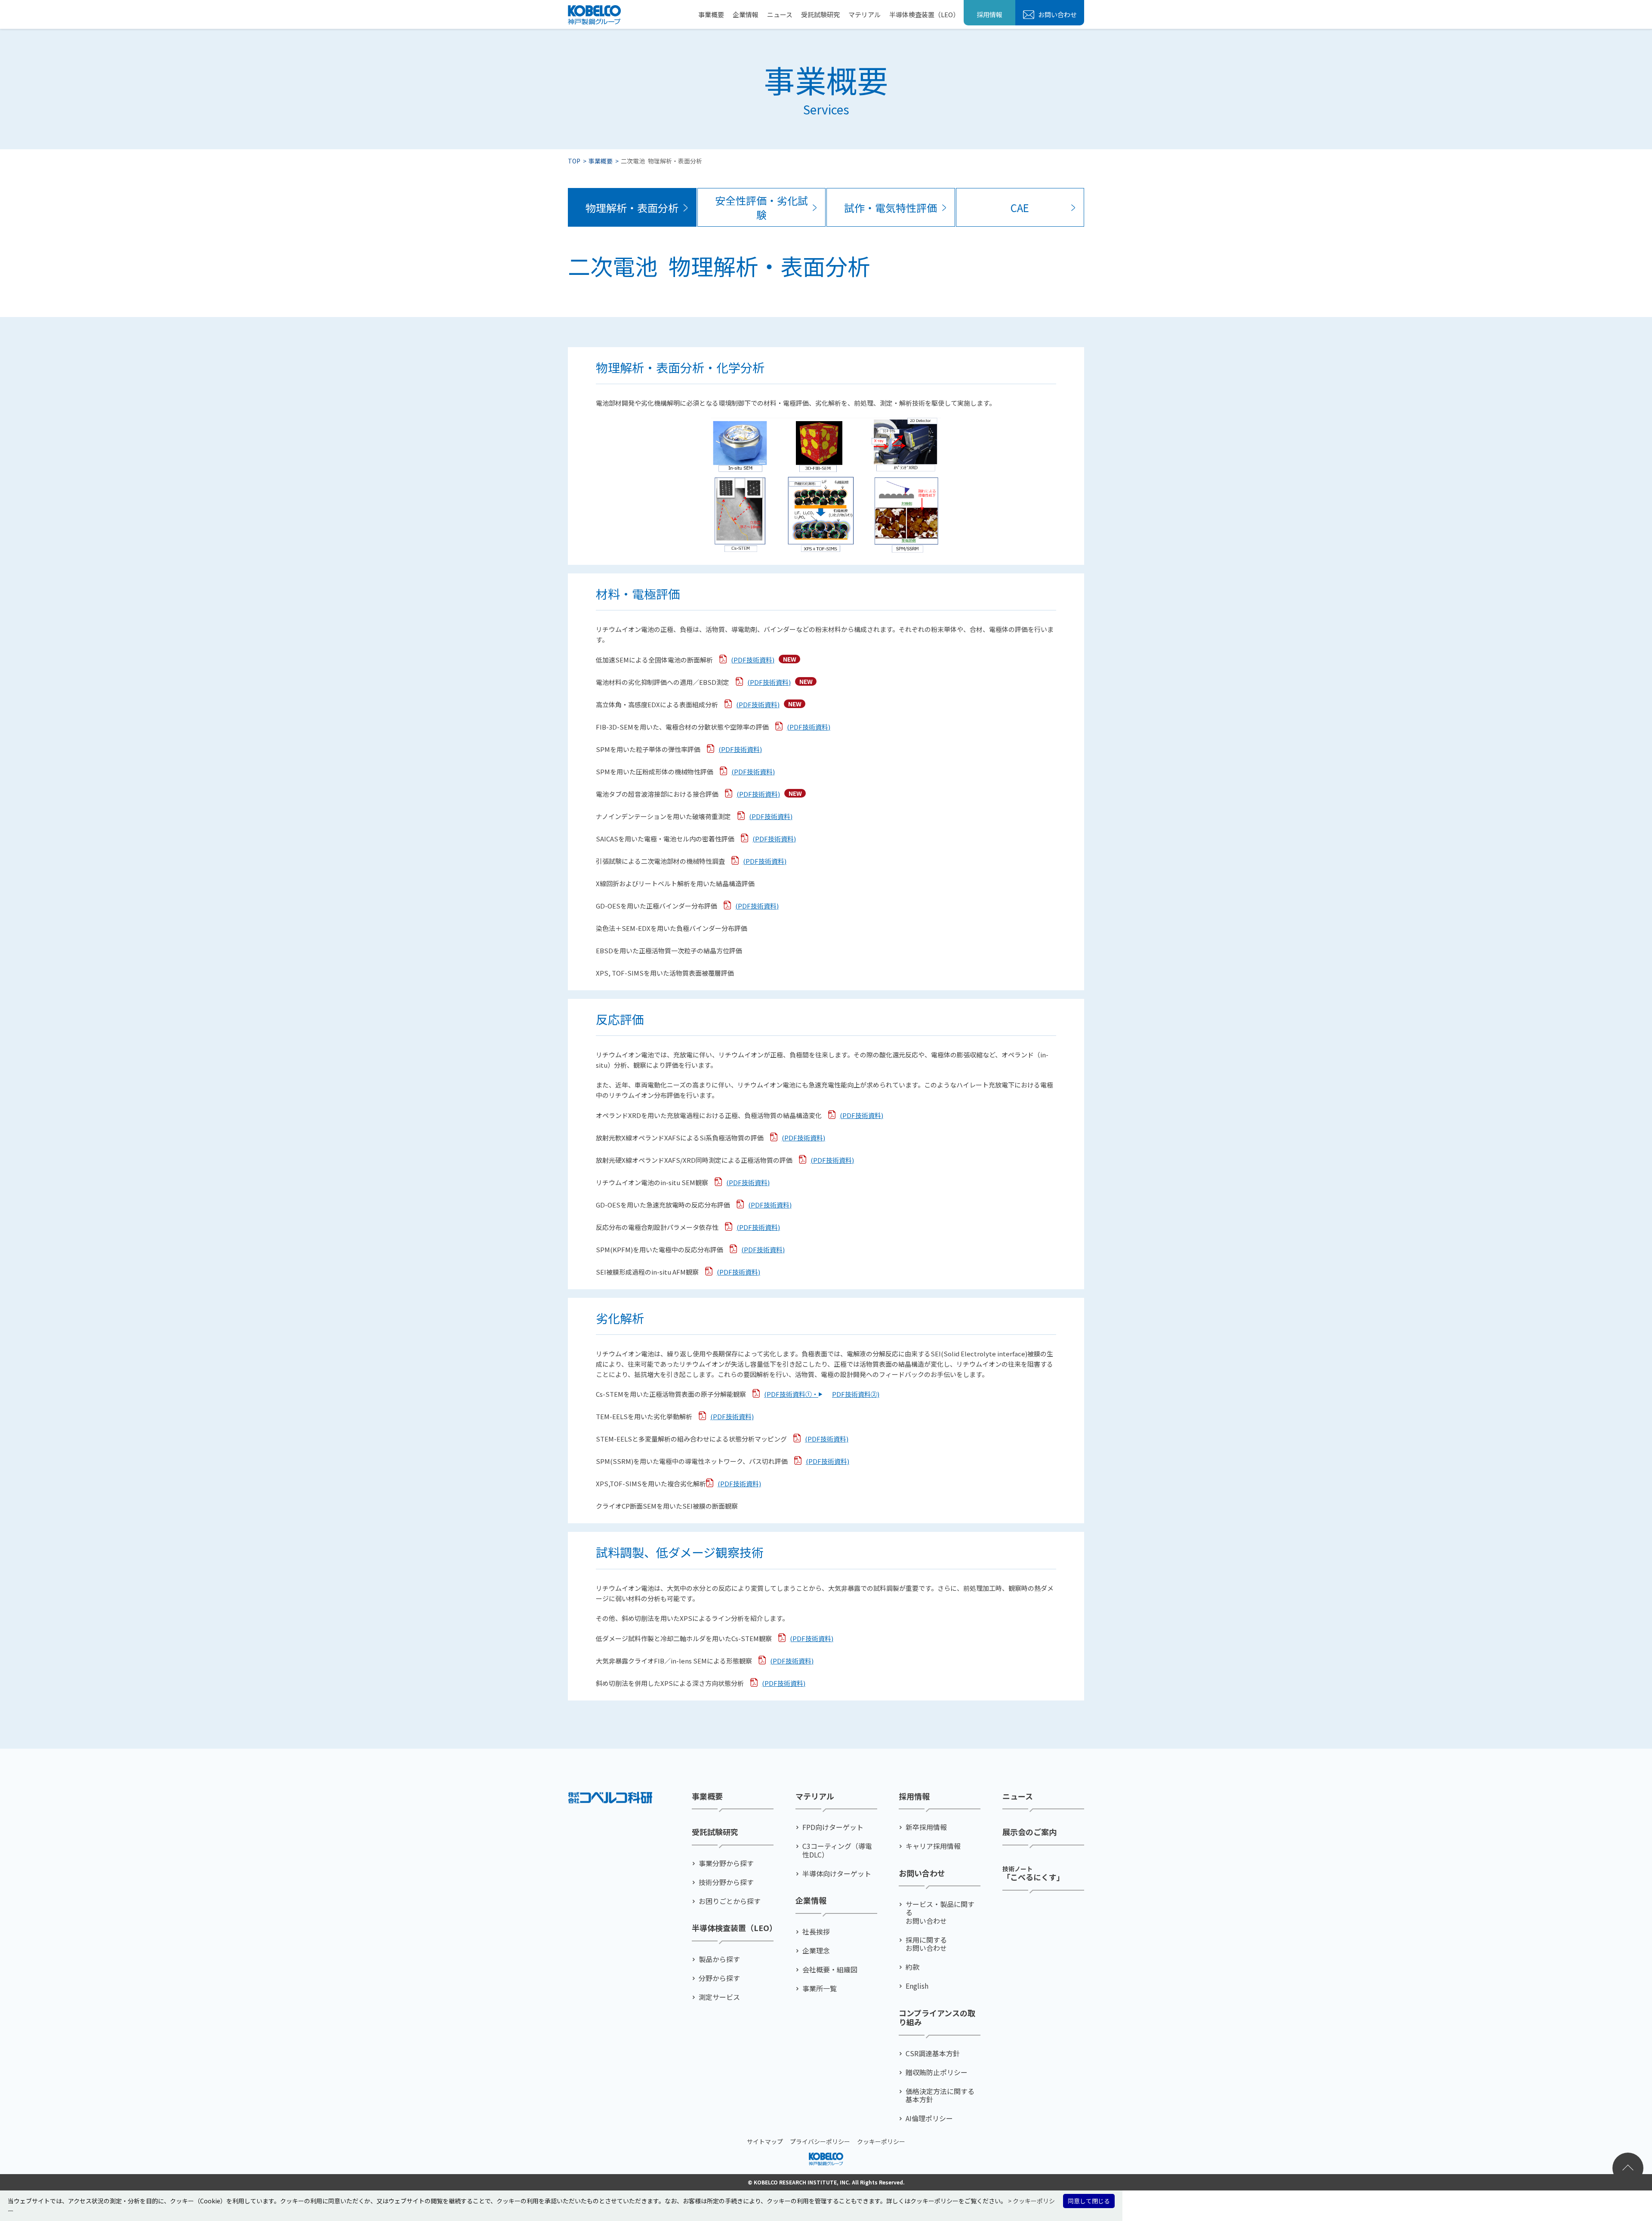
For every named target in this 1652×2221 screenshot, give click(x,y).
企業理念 (816, 1951)
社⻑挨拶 (816, 1932)
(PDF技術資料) (753, 660)
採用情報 (989, 14)
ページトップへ (1628, 2168)
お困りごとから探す (730, 1901)
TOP (574, 161)
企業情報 (746, 14)
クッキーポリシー (881, 2141)
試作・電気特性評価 (891, 208)
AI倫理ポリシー (929, 2118)
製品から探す (719, 1959)
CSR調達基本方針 (933, 2053)
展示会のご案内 (1029, 1832)
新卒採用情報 (926, 1827)
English (917, 1986)
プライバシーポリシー (820, 2141)
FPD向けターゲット (833, 1827)
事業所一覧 (820, 1988)
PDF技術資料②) (856, 1394)
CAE (1020, 208)
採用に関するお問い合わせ (926, 1944)
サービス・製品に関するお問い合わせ (940, 1913)
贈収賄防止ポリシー (937, 2072)
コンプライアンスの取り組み (937, 2018)
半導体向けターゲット (837, 1874)
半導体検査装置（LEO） (924, 14)
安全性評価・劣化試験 (761, 208)
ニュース (780, 14)
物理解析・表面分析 (632, 208)
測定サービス (719, 1997)
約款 (912, 1967)
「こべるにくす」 (1033, 1873)
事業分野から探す (726, 1863)
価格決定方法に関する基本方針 (940, 2095)
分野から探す (719, 1978)
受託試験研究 (820, 14)
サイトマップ (765, 2141)
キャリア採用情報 (933, 1846)
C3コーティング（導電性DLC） (837, 1850)
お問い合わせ (1057, 14)
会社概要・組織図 (830, 1970)
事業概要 (711, 14)
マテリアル (865, 14)
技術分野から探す (726, 1882)
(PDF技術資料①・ (791, 1394)
